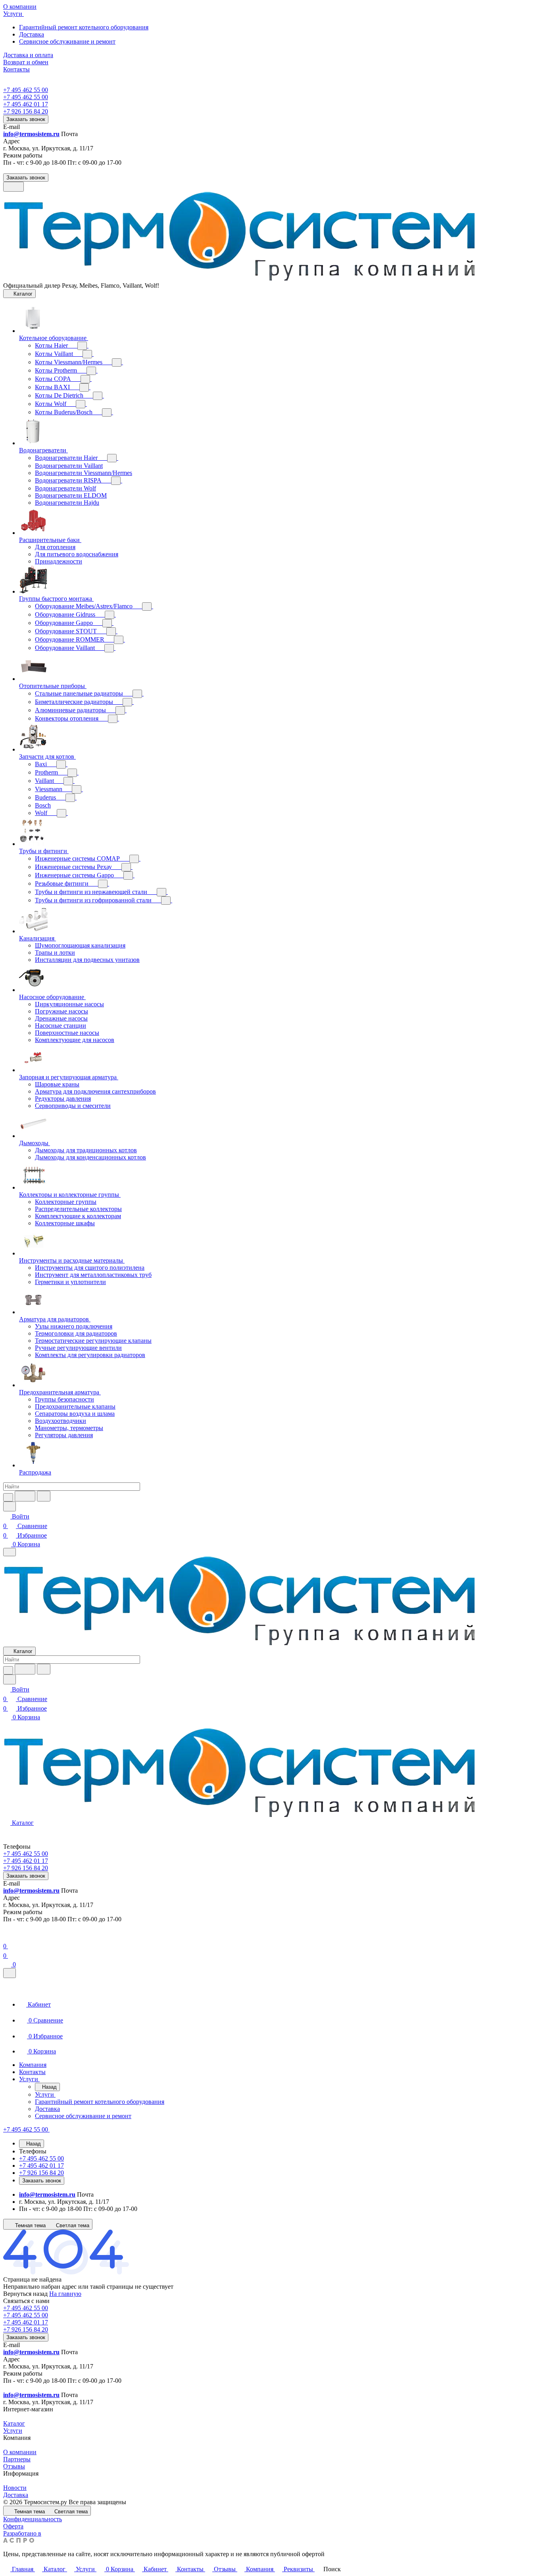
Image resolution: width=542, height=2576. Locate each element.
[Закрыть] (10, 1973)
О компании (20, 2452)
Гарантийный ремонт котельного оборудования (84, 27)
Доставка (32, 34)
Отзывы (14, 2466)
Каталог (14, 2423)
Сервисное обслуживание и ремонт (67, 41)
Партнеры (17, 2459)
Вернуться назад (25, 2294)
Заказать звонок (26, 119)
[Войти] (7, 1937)
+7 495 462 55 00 (26, 90)
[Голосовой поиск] (25, 1496)
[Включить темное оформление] (13, 187)
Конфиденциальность (33, 2519)
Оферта (13, 2526)
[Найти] (44, 1496)
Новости (15, 2488)
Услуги (13, 2431)
